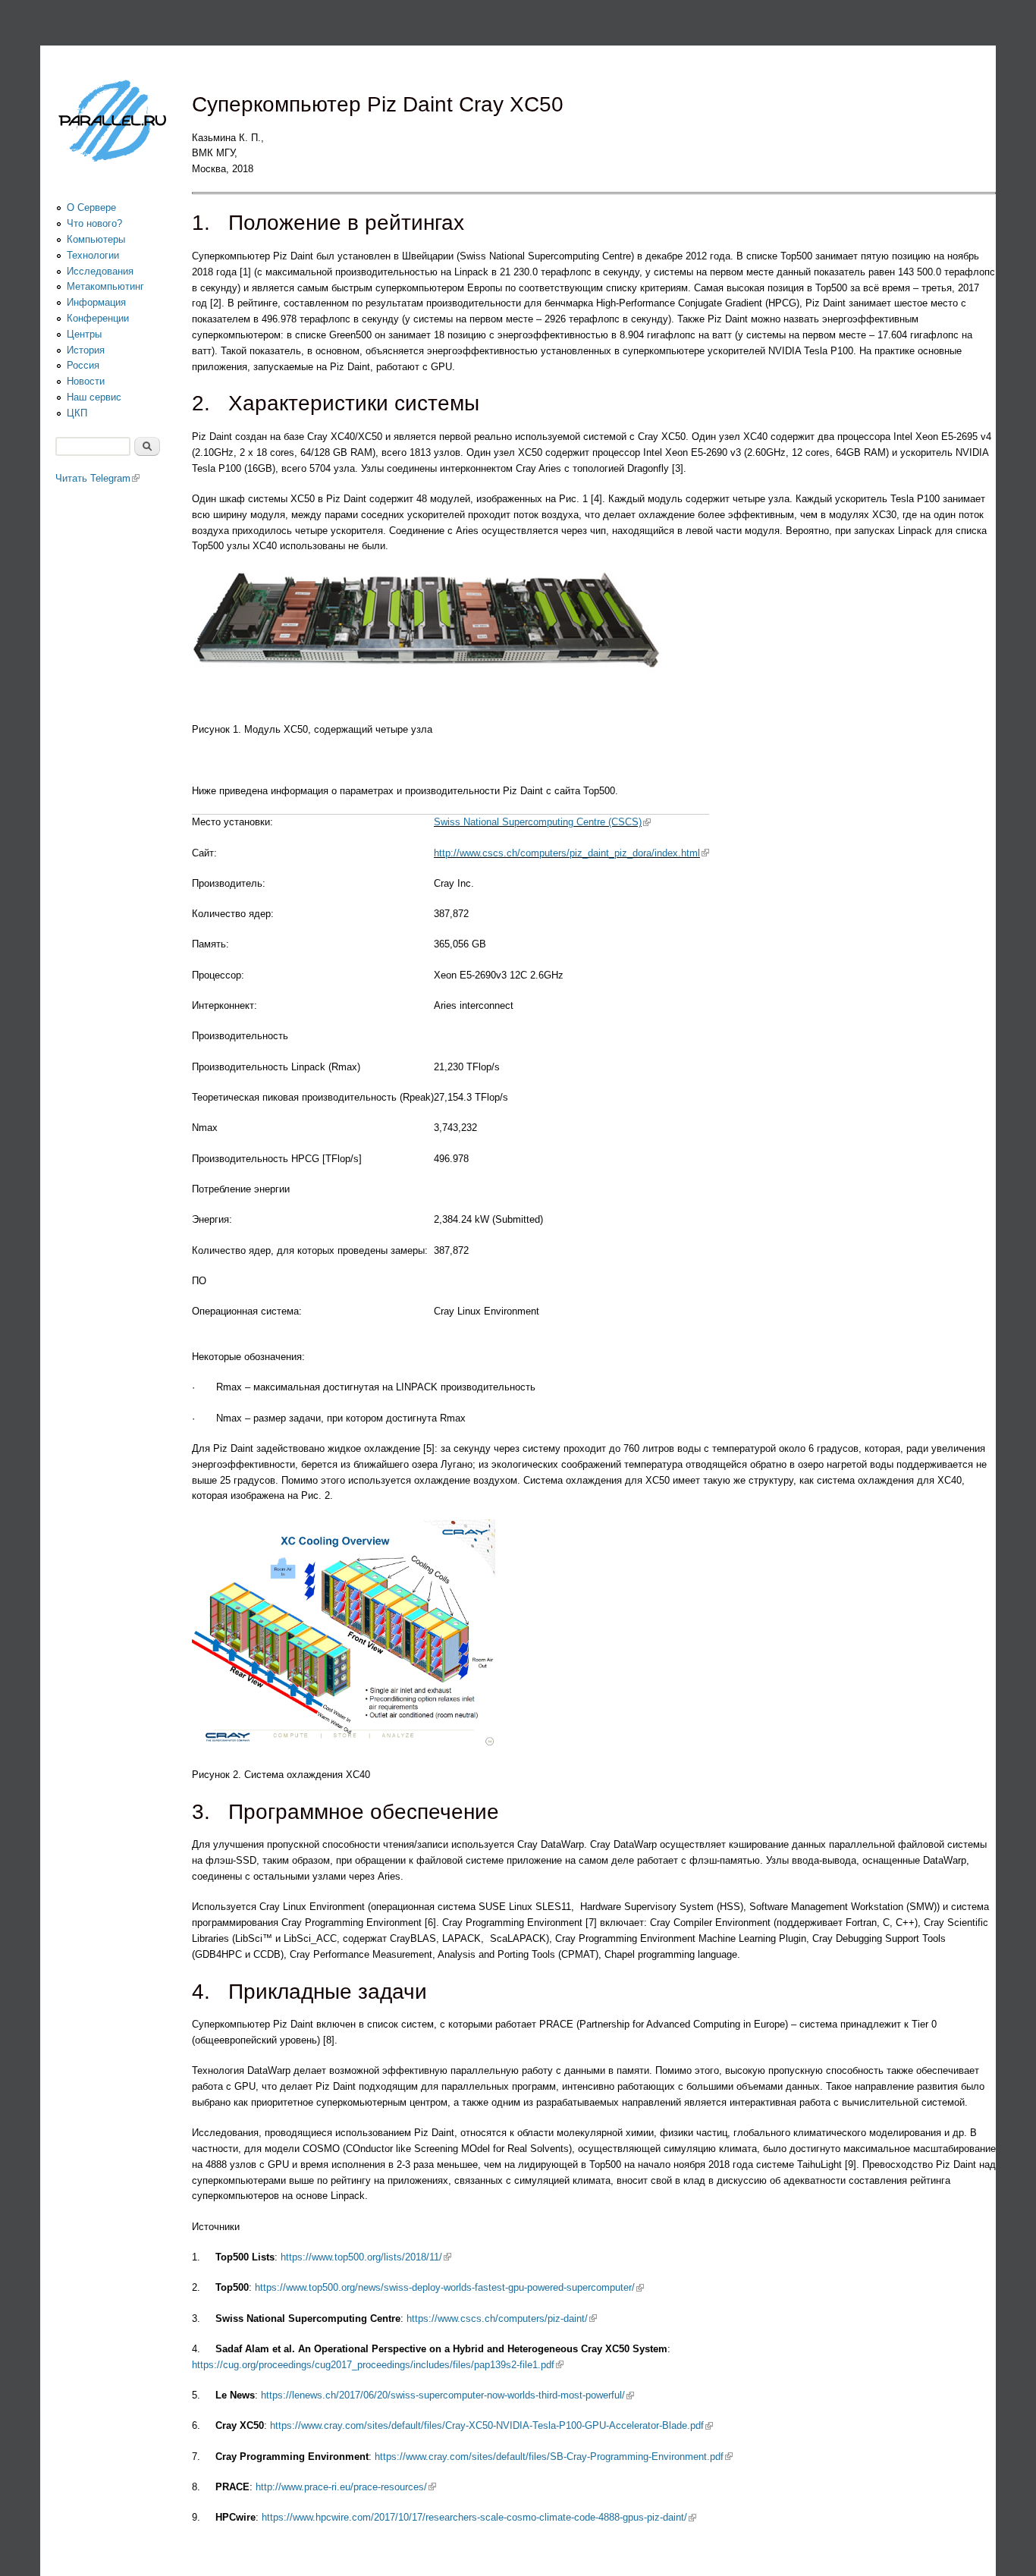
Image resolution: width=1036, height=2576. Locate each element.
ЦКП (77, 413)
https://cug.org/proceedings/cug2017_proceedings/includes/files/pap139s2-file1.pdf (378, 2365)
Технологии (93, 255)
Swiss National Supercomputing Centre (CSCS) (542, 822)
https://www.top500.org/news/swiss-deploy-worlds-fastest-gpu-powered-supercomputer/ (449, 2287)
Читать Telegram (97, 478)
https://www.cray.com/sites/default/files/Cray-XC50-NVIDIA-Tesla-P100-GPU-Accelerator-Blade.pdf (491, 2425)
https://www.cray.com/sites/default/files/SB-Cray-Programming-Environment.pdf (554, 2457)
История (86, 350)
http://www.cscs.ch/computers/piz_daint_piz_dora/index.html (571, 853)
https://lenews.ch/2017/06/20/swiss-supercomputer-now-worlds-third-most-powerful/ (447, 2395)
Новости (86, 381)
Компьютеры (96, 239)
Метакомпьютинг (105, 286)
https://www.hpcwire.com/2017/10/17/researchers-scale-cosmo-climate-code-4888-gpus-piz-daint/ (479, 2517)
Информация (96, 302)
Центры (84, 334)
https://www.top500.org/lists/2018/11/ (366, 2257)
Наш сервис (94, 397)
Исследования (100, 271)
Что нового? (94, 223)
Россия (83, 365)
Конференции (98, 318)
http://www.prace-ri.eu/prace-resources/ (346, 2487)
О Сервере (91, 207)
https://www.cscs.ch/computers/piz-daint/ (502, 2318)
